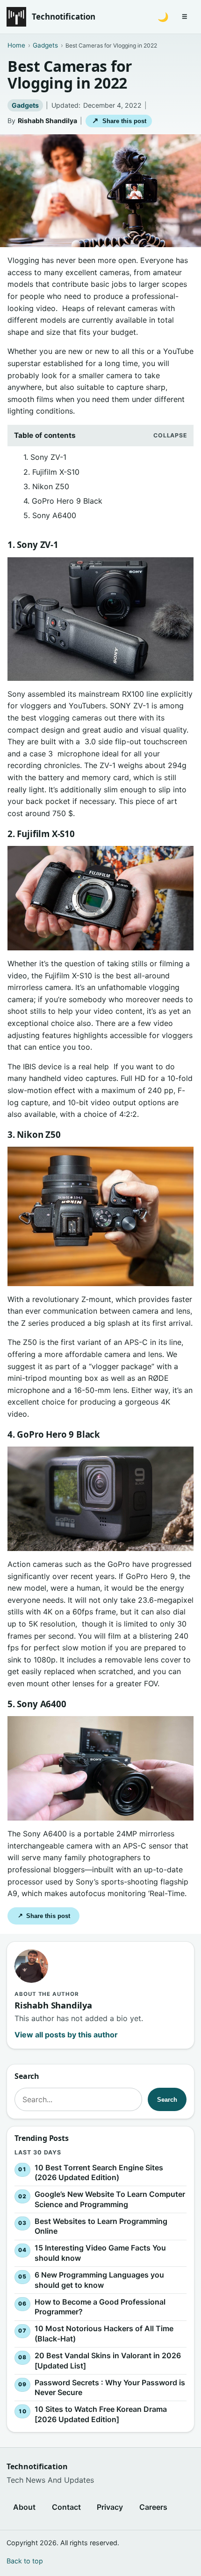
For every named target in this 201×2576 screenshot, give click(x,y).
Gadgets (25, 105)
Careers (153, 2507)
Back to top (25, 2561)
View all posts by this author (66, 2035)
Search (167, 2099)
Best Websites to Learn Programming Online (101, 2226)
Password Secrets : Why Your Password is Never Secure (110, 2388)
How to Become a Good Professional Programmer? (100, 2307)
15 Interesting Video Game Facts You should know (100, 2253)
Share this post (119, 121)
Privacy (110, 2507)
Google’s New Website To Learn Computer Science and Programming (110, 2199)
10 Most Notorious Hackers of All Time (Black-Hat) (104, 2334)
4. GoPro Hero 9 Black (63, 501)
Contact (66, 2507)
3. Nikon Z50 (46, 486)
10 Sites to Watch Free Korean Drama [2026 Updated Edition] (101, 2414)
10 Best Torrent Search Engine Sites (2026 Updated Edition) (99, 2173)
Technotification (64, 17)
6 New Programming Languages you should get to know (99, 2280)
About (24, 2507)
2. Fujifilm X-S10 (51, 472)
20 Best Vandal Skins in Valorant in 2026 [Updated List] (108, 2361)
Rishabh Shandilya (47, 121)
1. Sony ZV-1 (45, 457)
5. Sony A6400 (50, 515)
